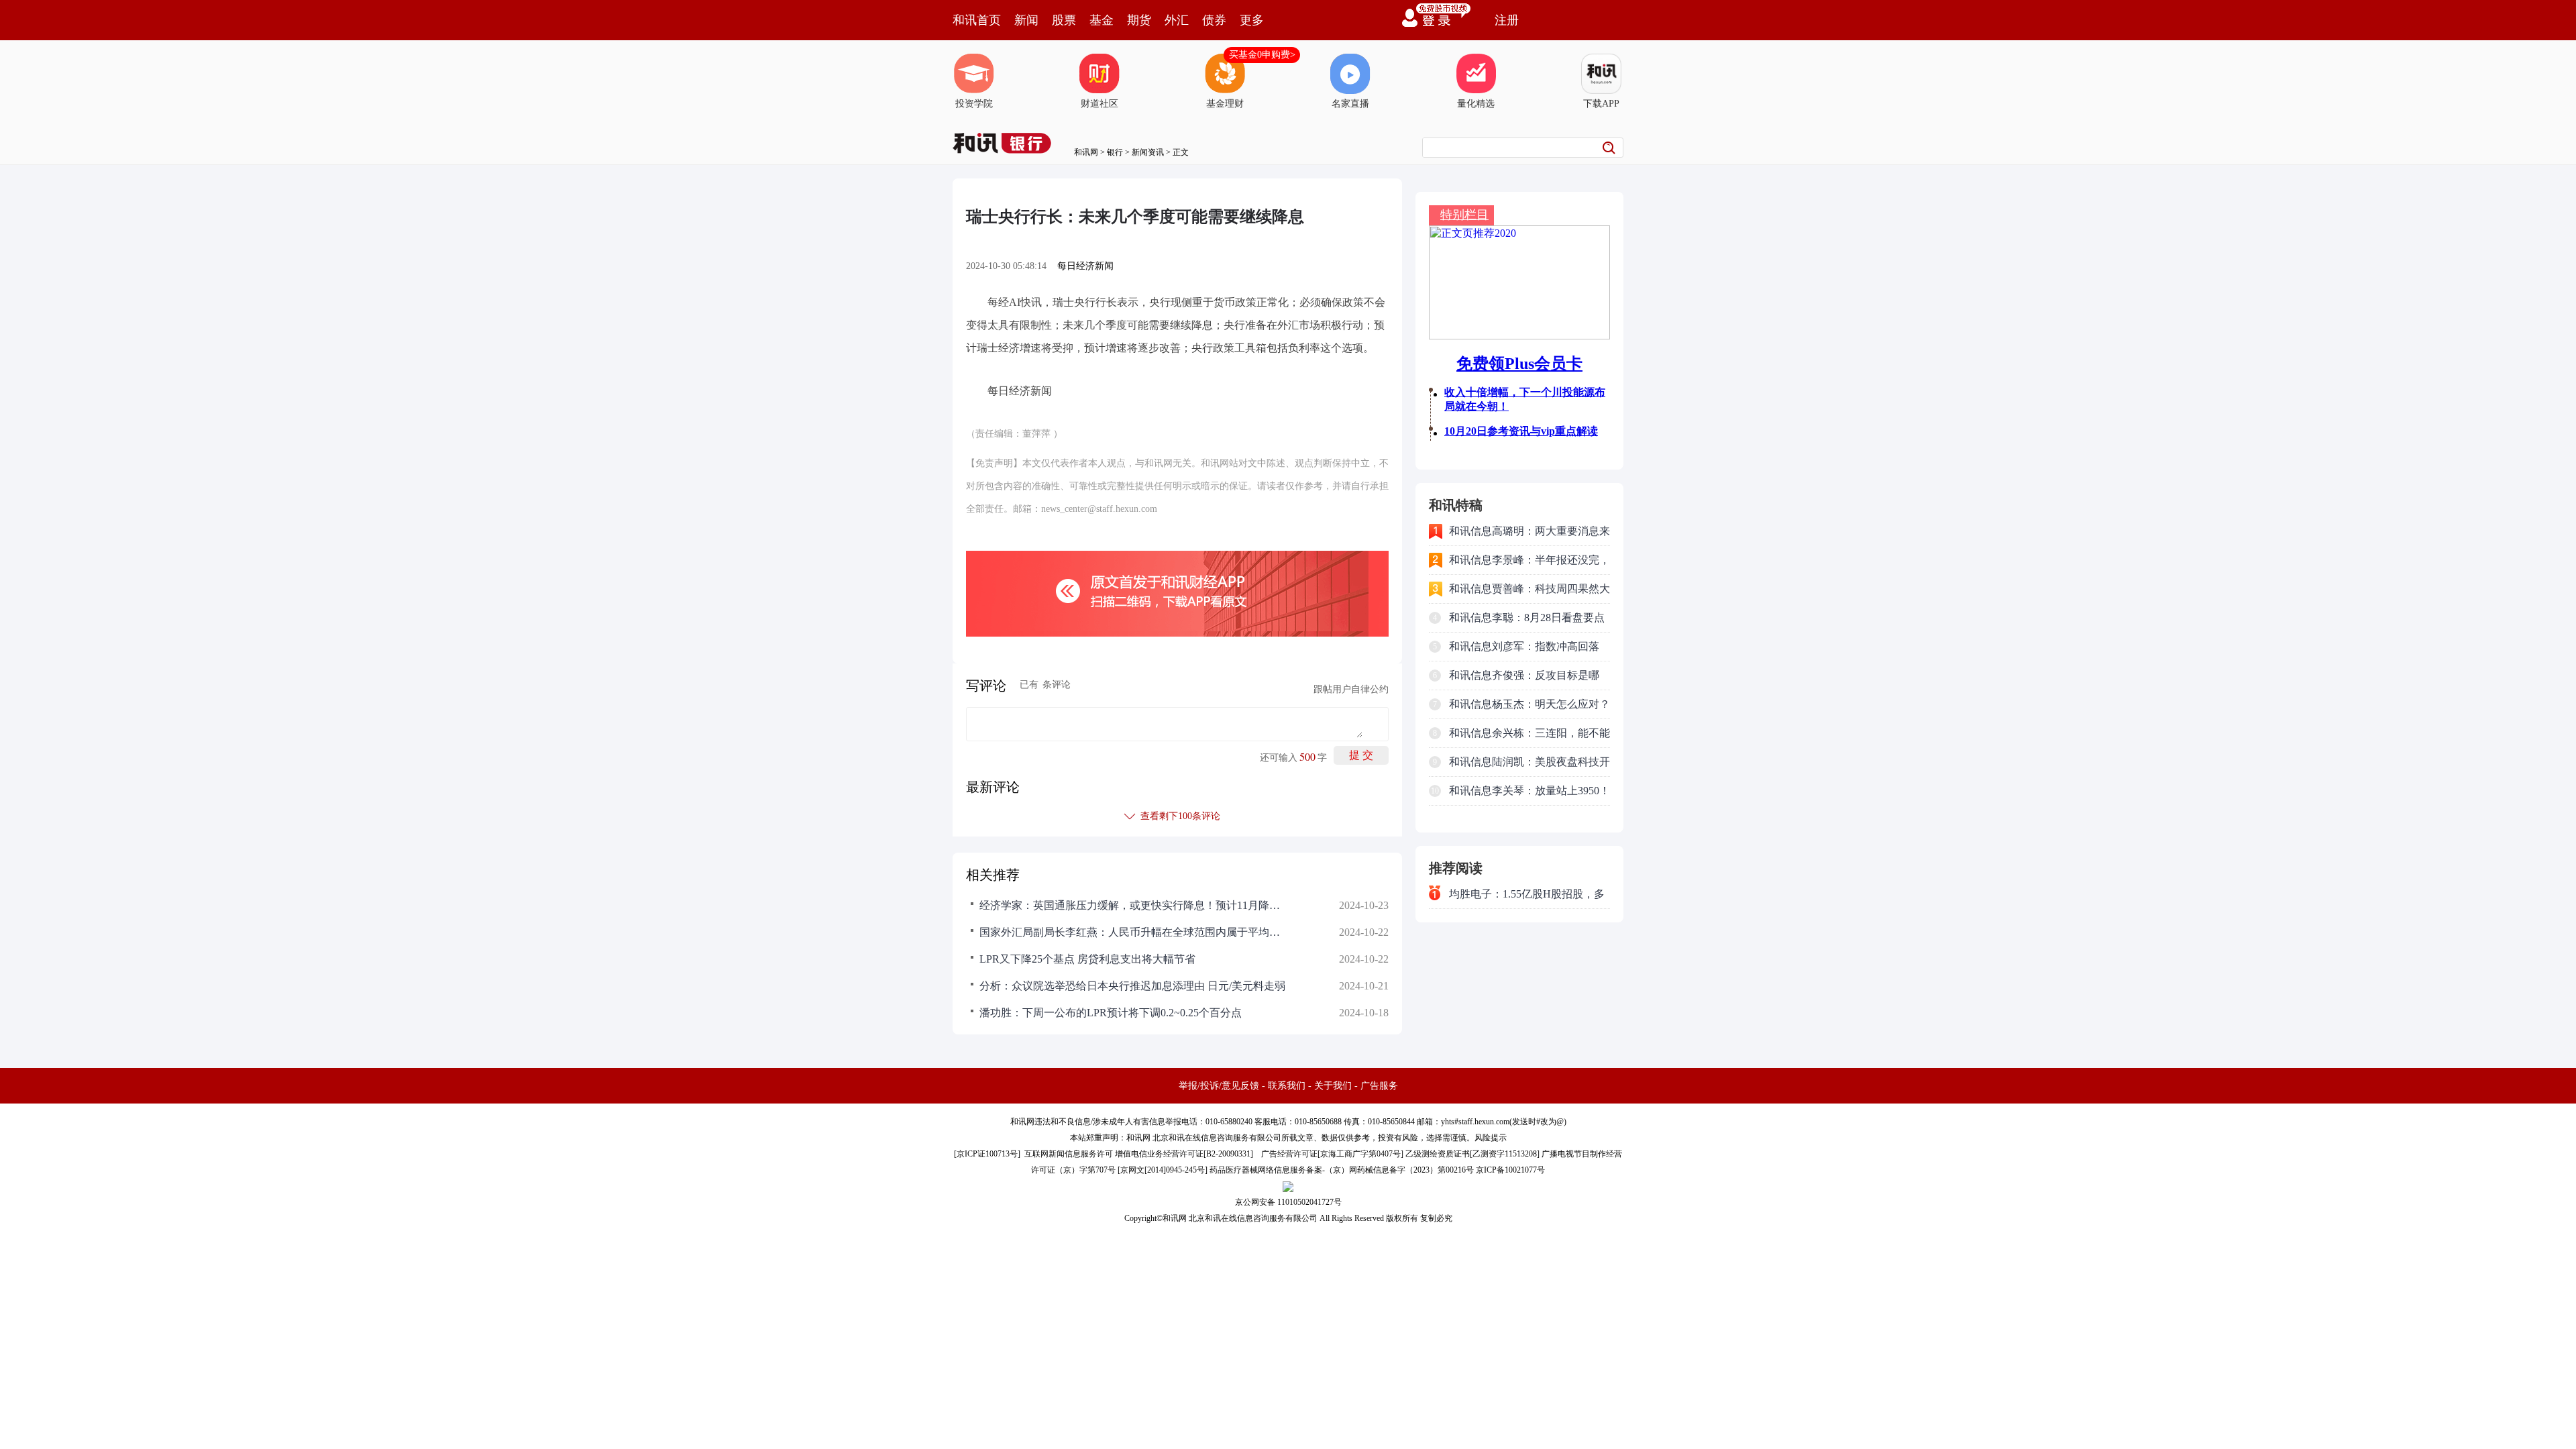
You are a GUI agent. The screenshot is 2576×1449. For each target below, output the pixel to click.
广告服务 (1379, 1086)
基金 (1102, 20)
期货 (1139, 20)
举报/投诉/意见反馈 (1219, 1086)
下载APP (1601, 104)
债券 (1214, 20)
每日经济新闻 (1085, 266)
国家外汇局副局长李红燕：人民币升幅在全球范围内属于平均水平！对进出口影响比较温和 (1134, 932)
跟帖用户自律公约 (1351, 689)
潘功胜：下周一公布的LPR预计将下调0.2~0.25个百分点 (1111, 1013)
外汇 (1177, 20)
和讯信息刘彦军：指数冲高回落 (1524, 646)
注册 (1507, 20)
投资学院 (974, 104)
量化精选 (1476, 104)
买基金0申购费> (1262, 55)
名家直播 (1350, 104)
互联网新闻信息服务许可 (1069, 1154)
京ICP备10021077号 (1510, 1170)
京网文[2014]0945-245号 (1163, 1170)
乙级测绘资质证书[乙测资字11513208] (1472, 1154)
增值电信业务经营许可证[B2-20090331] (1184, 1154)
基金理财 (1225, 104)
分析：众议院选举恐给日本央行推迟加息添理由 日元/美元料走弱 (1132, 986)
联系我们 (1287, 1086)
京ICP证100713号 (987, 1154)
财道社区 (1099, 104)
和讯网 (1086, 152)
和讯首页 (977, 20)
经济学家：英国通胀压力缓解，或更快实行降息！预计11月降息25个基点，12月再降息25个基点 (1134, 905)
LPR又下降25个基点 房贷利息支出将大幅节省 (1087, 959)
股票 (1064, 20)
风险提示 (1491, 1138)
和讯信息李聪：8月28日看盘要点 (1527, 618)
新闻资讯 (1148, 152)
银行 (1115, 152)
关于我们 (1333, 1086)
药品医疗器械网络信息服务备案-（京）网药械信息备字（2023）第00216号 (1342, 1170)
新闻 (1026, 20)
